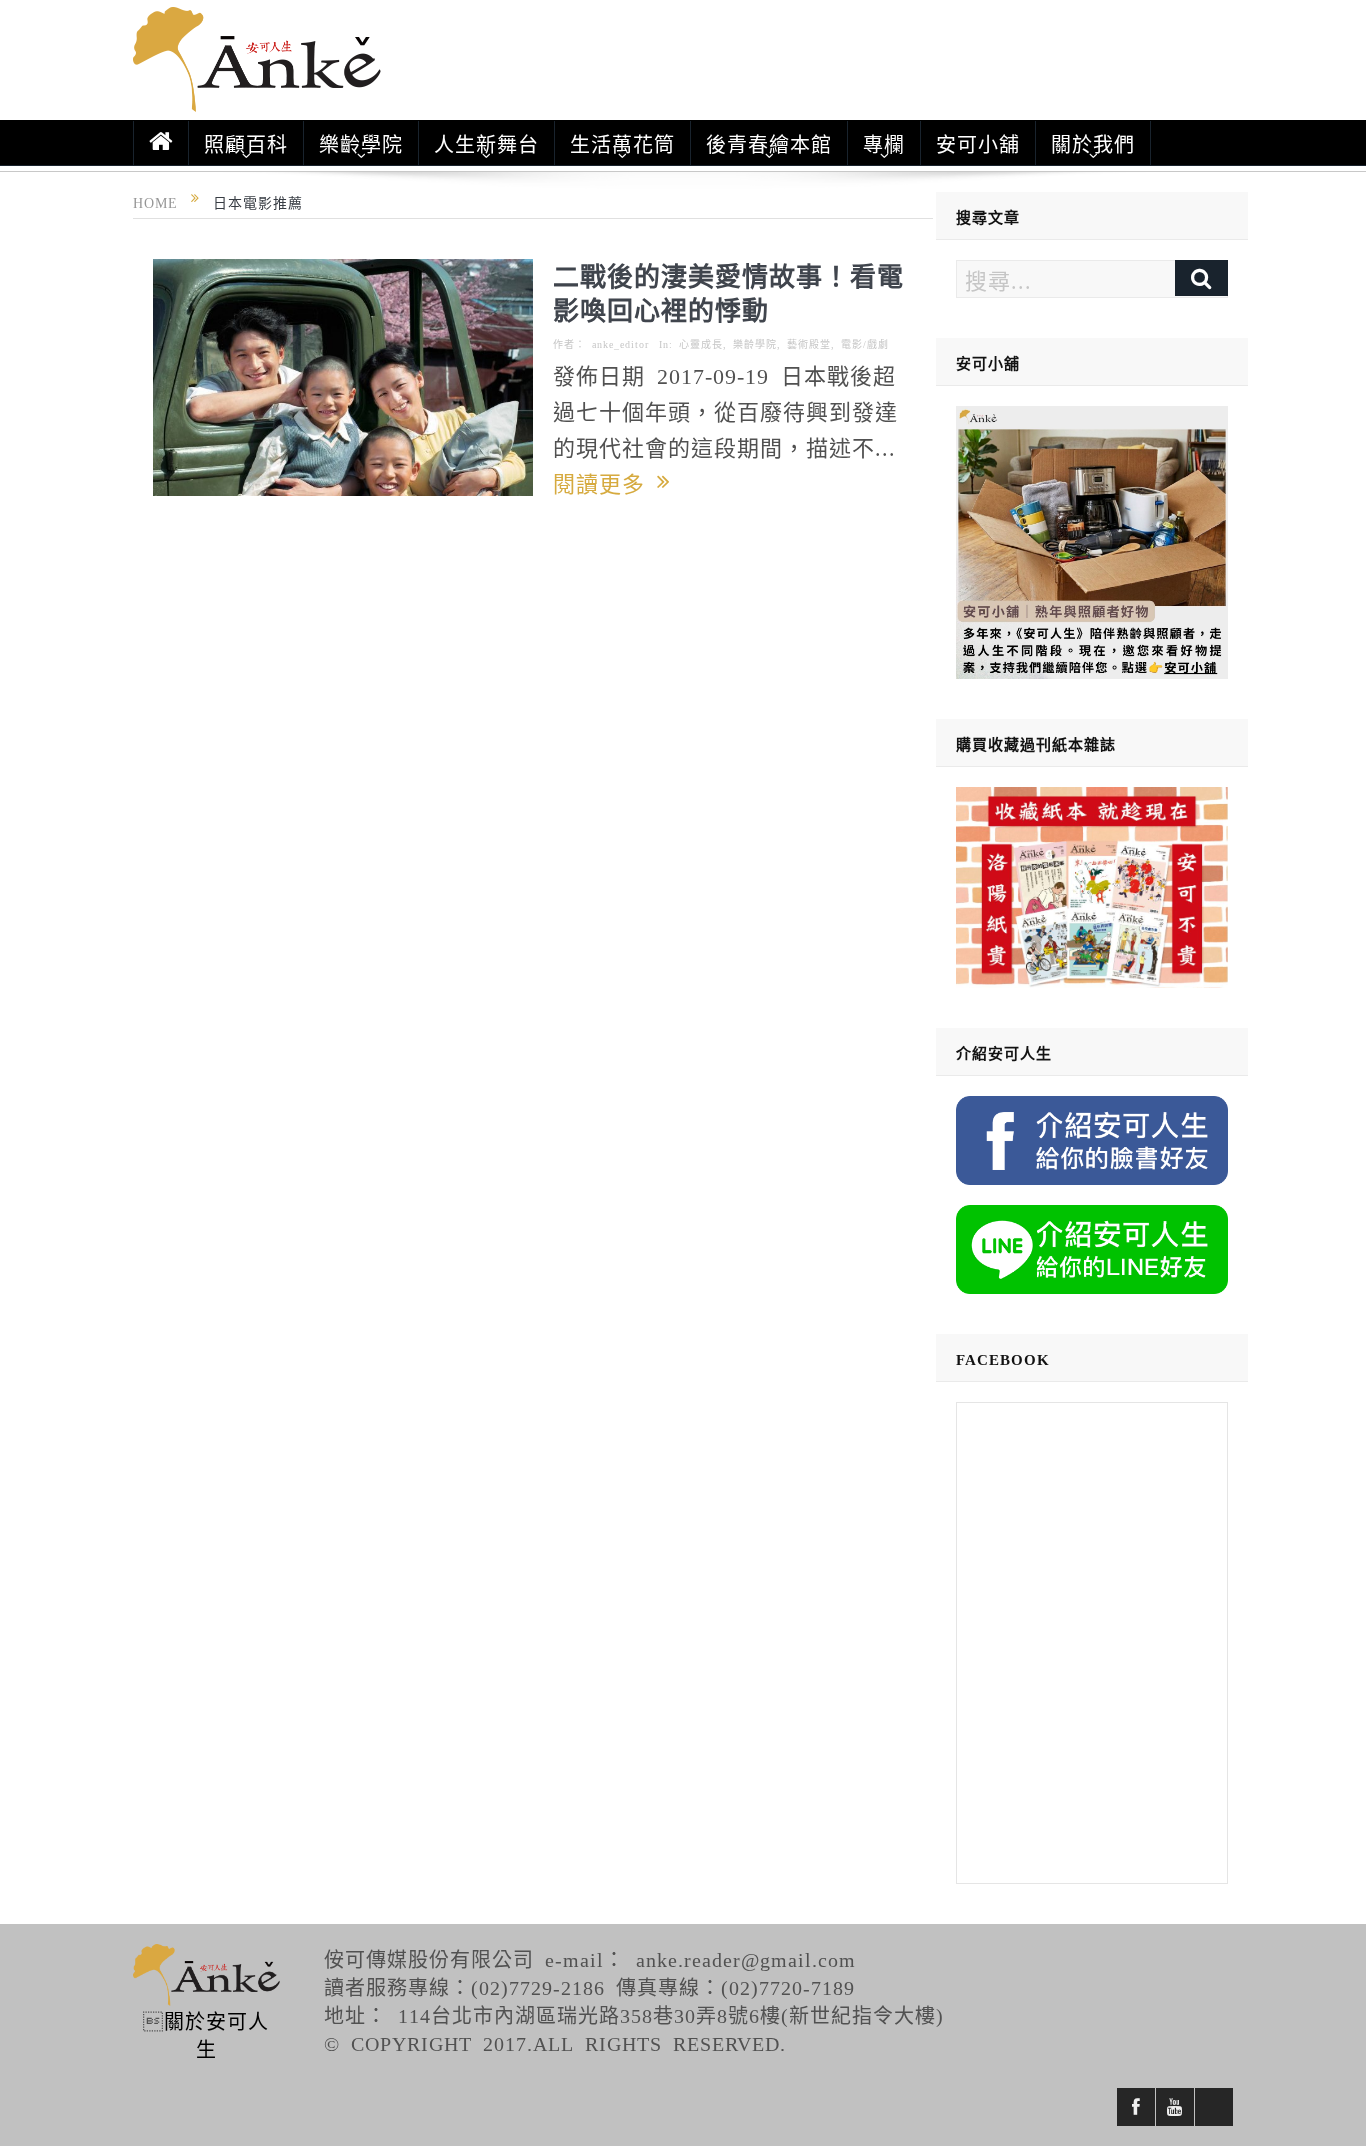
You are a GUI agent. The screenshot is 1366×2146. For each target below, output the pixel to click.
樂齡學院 (361, 143)
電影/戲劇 (865, 344)
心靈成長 (701, 344)
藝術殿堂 (809, 344)
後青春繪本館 (769, 143)
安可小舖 (978, 143)
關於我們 (1093, 143)
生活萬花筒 (622, 143)
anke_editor (620, 344)
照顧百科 (246, 143)
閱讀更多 (605, 482)
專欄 (884, 143)
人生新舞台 (486, 143)
